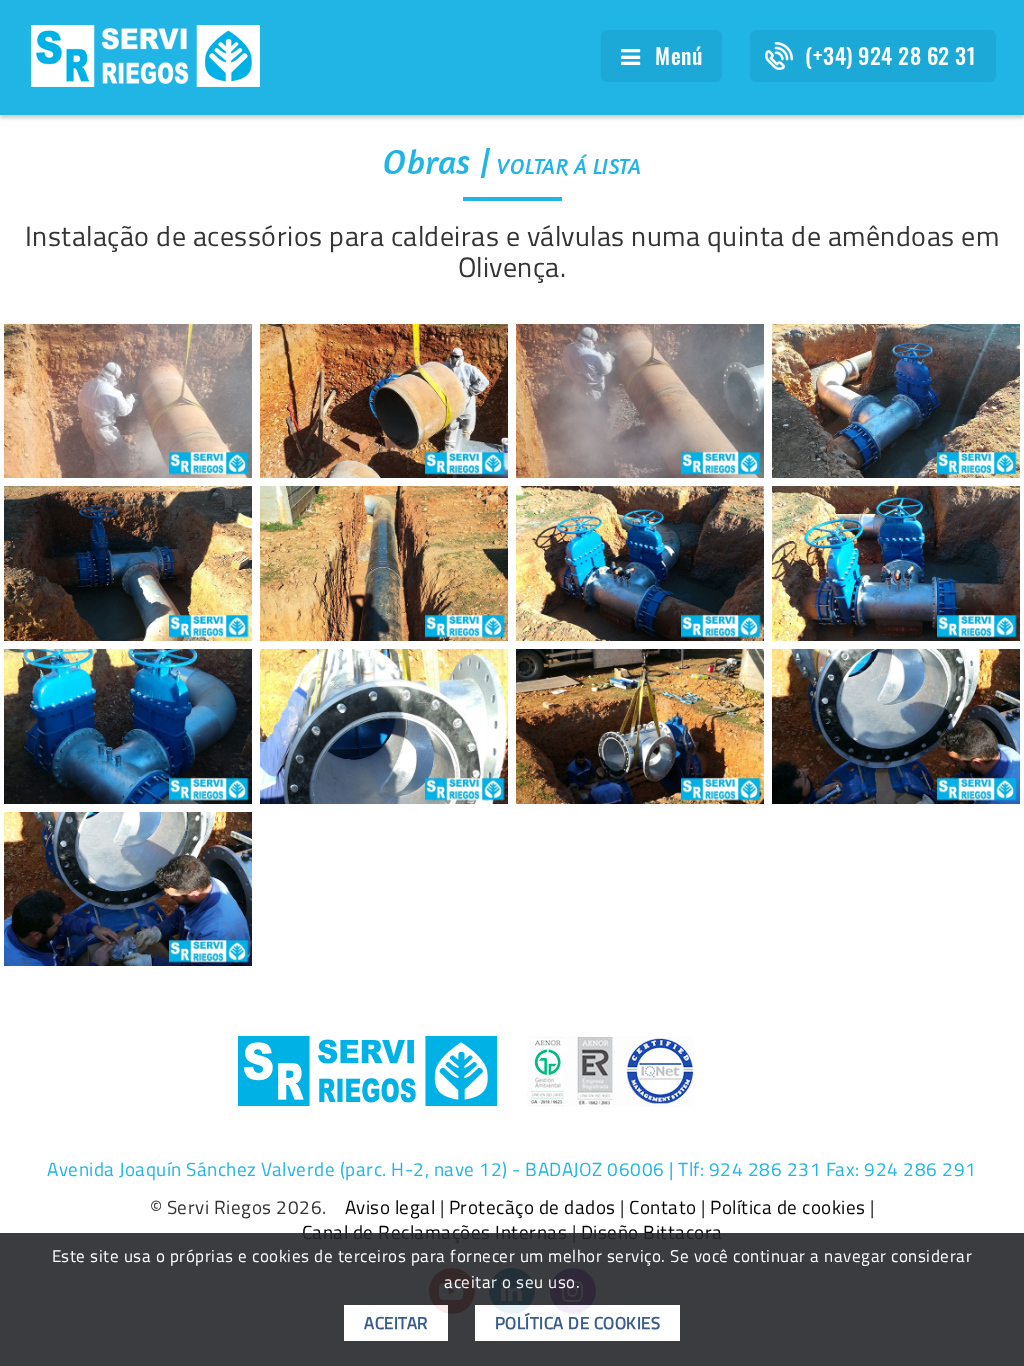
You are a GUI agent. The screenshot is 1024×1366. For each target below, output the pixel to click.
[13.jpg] (896, 726)
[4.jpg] (640, 401)
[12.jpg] (640, 726)
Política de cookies (788, 1207)
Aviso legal (390, 1207)
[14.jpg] (128, 889)
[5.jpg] (896, 401)
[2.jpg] (128, 401)
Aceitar (396, 1323)
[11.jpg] (384, 726)
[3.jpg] (384, 401)
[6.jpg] (128, 563)
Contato (663, 1207)
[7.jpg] (384, 563)
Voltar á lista (569, 166)
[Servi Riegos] (145, 54)
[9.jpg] (896, 563)
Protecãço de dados (532, 1207)
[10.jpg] (128, 726)
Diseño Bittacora (652, 1232)
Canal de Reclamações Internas (435, 1232)
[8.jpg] (640, 563)
